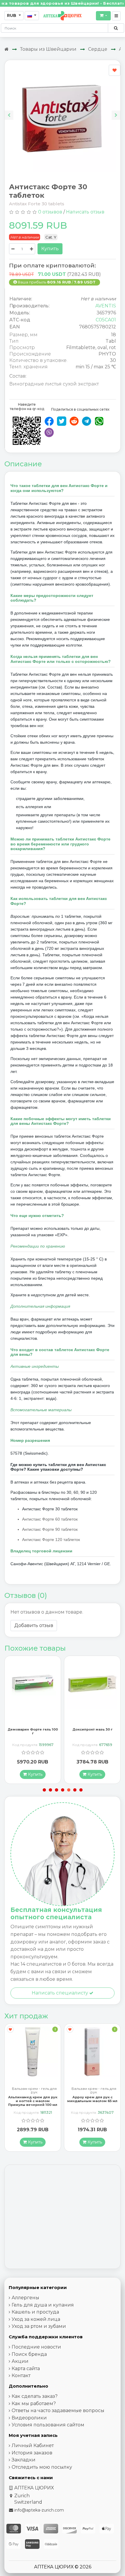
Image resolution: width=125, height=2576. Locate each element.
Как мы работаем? (34, 2403)
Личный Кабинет (33, 2445)
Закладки (24, 2460)
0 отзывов (50, 212)
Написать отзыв (85, 212)
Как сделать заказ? (35, 2396)
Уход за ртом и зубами (39, 2326)
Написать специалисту (60, 1993)
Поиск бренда (29, 2354)
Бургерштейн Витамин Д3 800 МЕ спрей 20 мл (92, 2099)
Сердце (98, 49)
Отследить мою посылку (42, 2467)
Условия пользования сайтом (48, 2425)
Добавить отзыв (34, 1625)
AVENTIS (106, 306)
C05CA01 (106, 320)
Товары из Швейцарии (48, 49)
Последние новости (36, 2347)
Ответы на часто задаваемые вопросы (58, 2410)
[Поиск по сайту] (116, 28)
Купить (50, 249)
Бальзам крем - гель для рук (34, 2090)
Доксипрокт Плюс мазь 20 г (92, 1731)
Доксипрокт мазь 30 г (33, 1729)
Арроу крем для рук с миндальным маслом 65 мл (33, 2099)
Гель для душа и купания (43, 2305)
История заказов (32, 2453)
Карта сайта (26, 2369)
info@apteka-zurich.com (39, 2510)
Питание (94, 2089)
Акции (20, 2361)
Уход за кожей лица (36, 2319)
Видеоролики (29, 2418)
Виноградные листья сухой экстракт (54, 384)
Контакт (21, 2376)
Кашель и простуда (35, 2312)
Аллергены (25, 2298)
